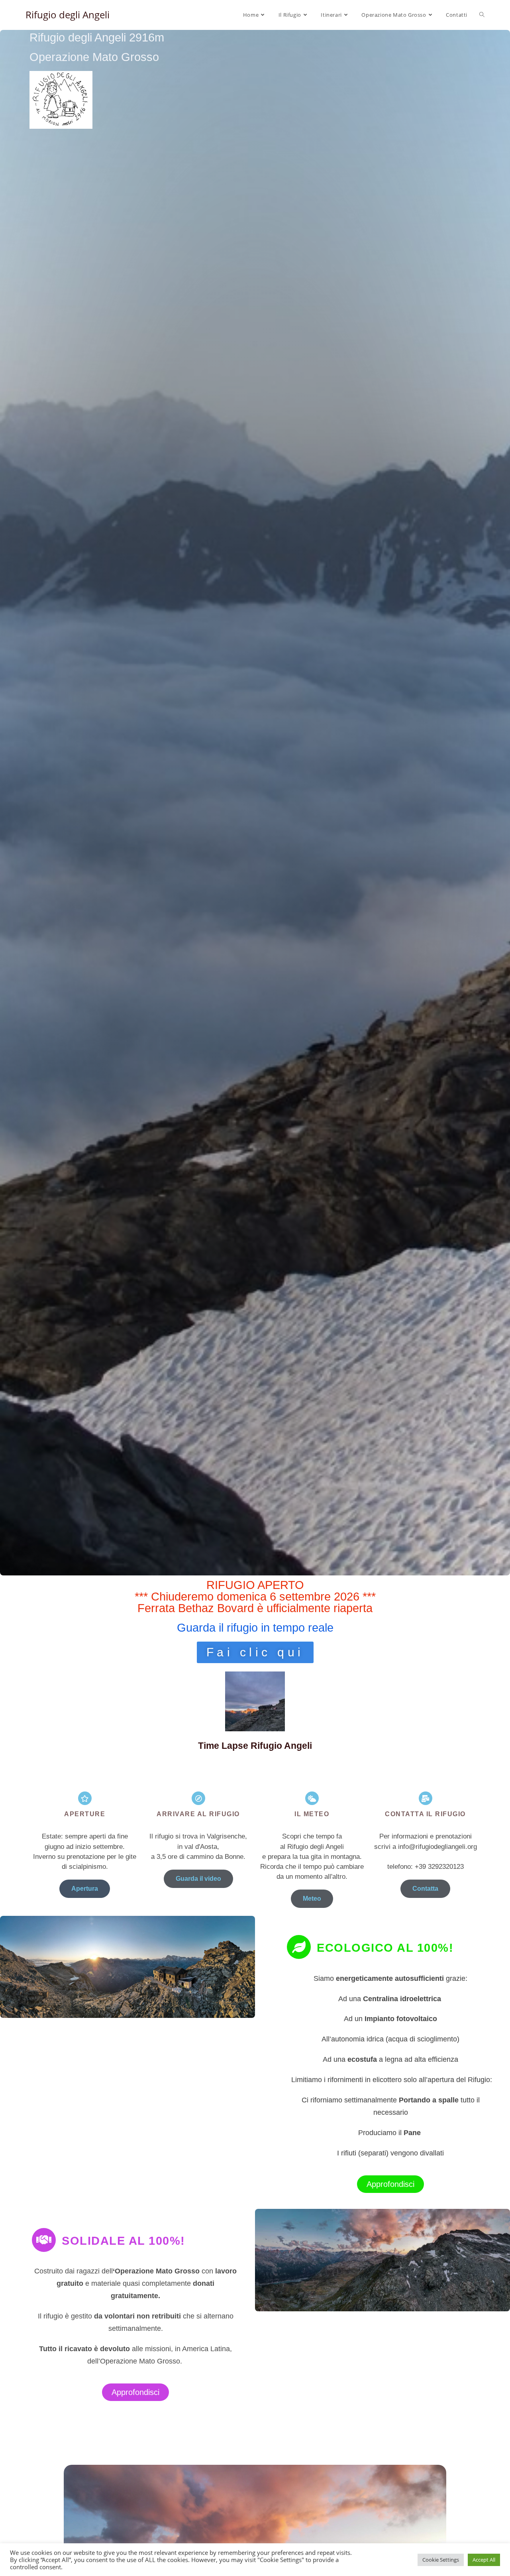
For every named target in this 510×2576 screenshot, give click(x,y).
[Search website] (482, 15)
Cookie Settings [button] (441, 2560)
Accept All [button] (484, 2560)
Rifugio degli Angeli (68, 15)
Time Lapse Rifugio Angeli (255, 1746)
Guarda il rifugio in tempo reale (255, 1628)
